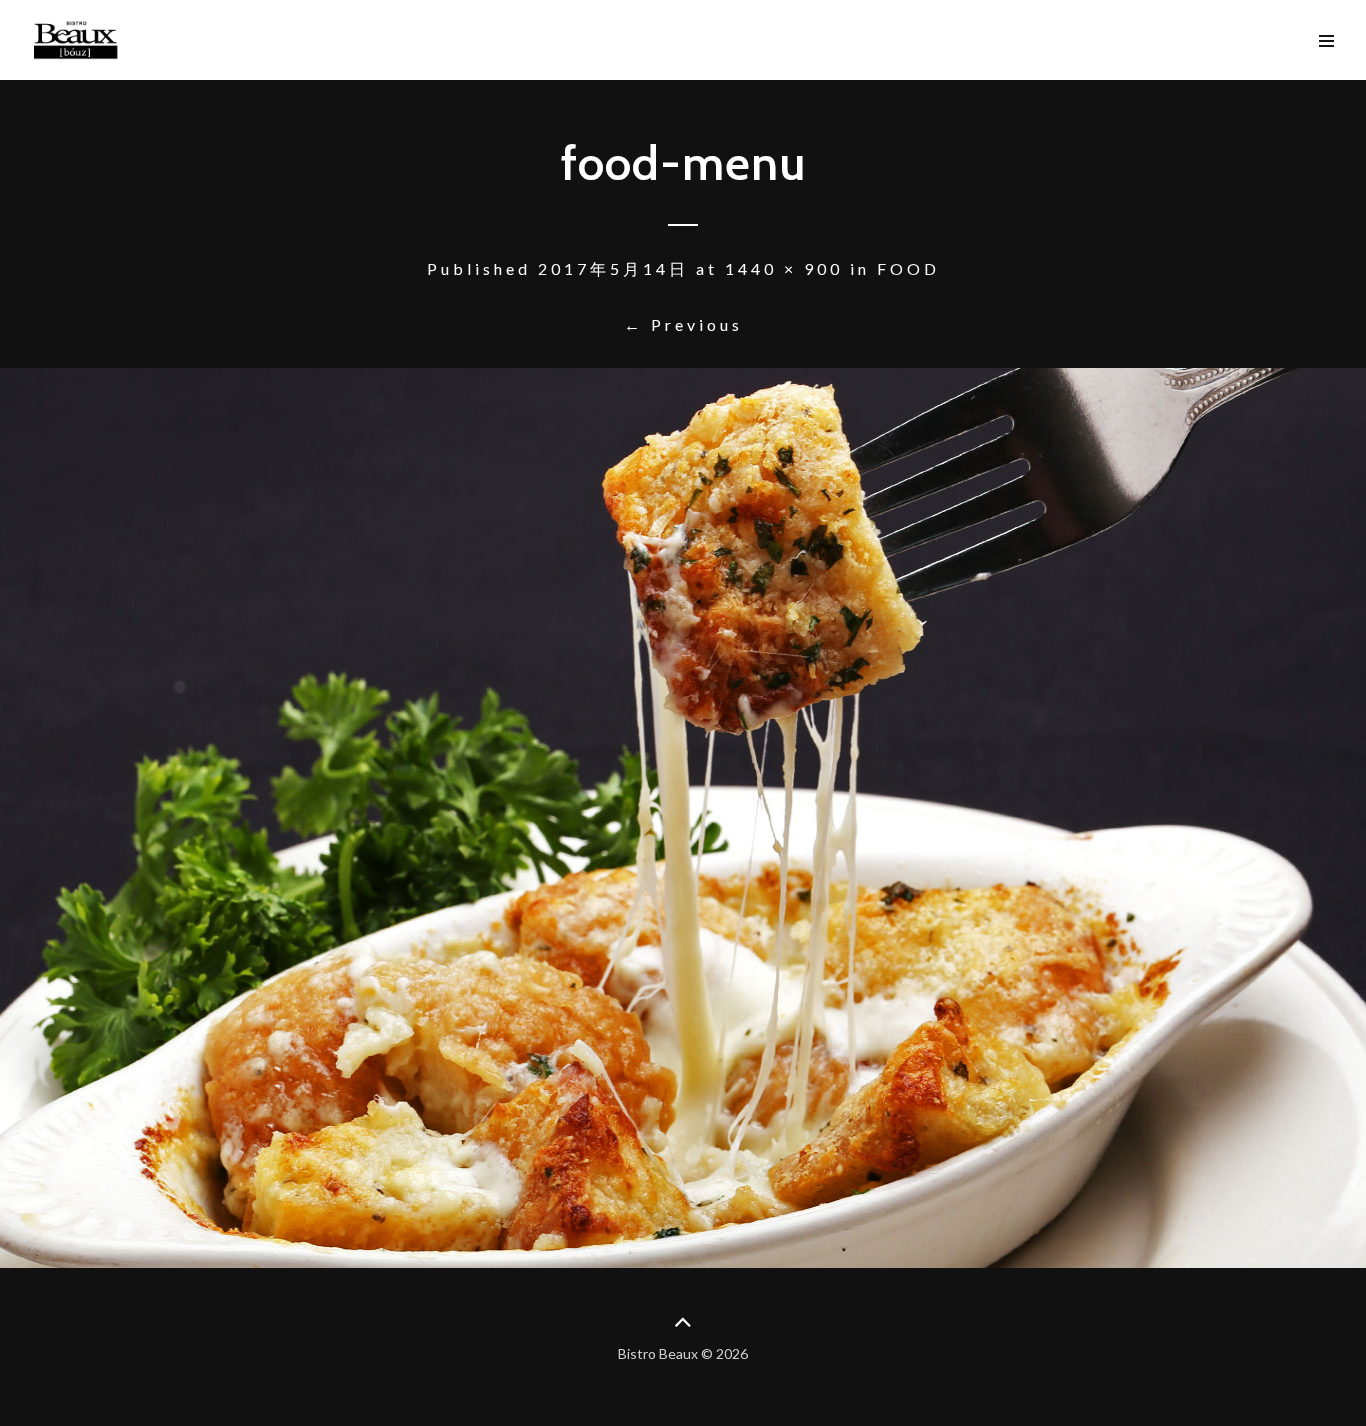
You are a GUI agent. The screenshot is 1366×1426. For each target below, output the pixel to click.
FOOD (908, 268)
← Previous (683, 324)
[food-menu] (683, 818)
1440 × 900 (784, 268)
